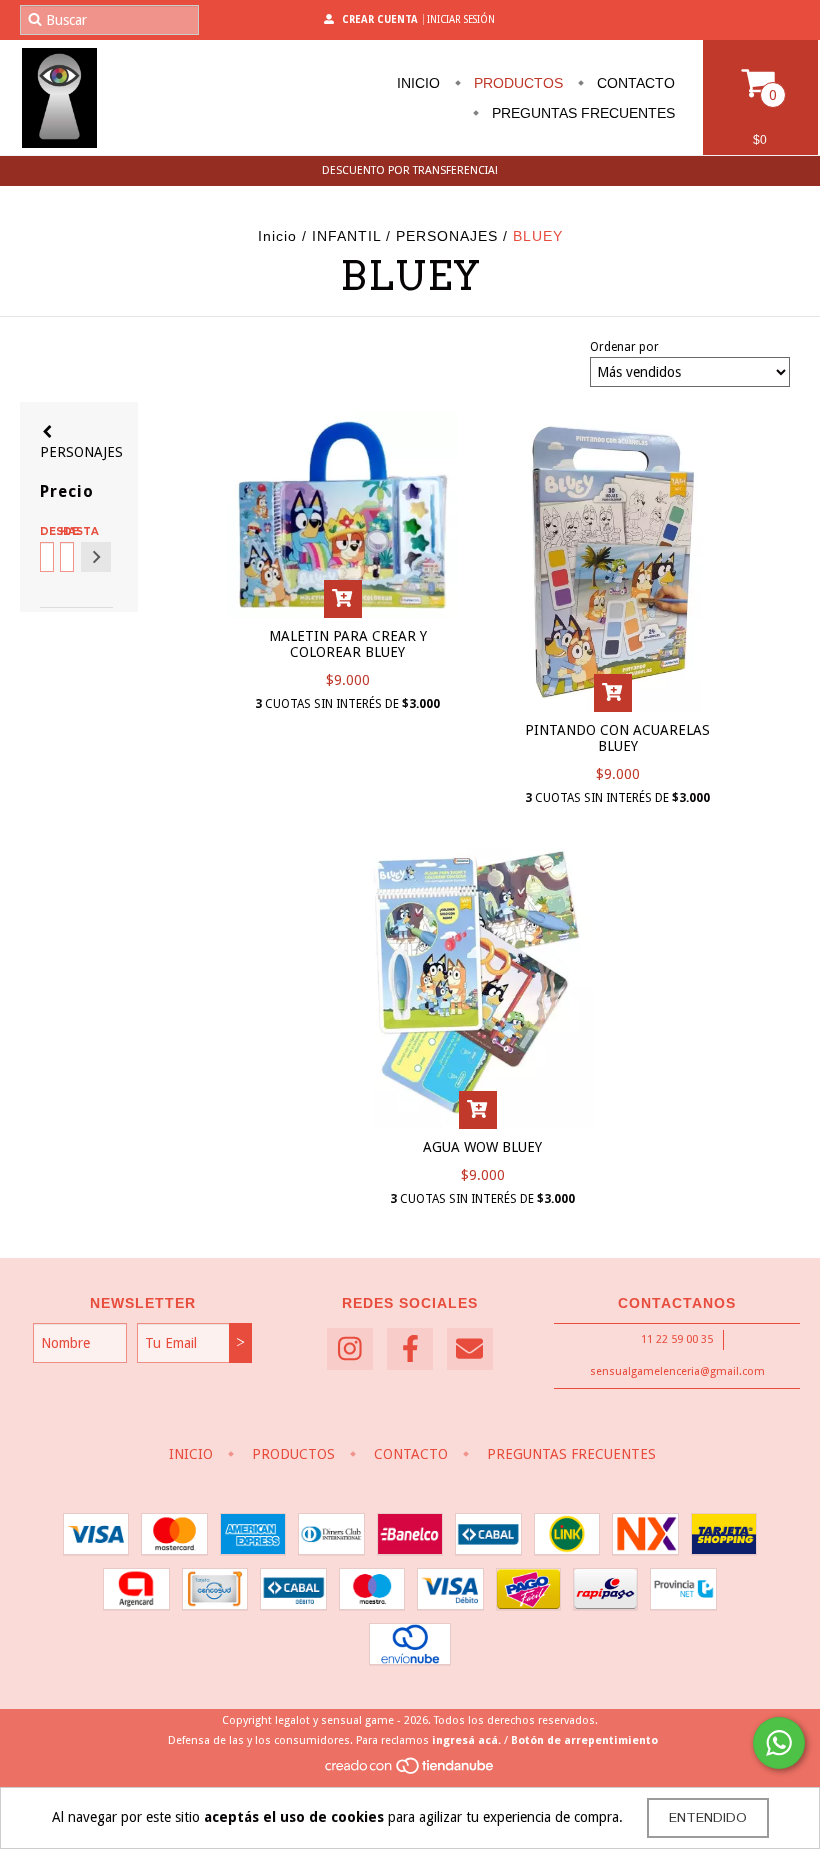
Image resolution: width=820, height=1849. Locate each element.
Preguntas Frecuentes (581, 113)
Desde (45, 531)
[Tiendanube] (410, 1771)
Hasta (65, 531)
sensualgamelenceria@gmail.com (677, 1371)
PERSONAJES (447, 236)
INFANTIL (346, 236)
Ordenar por (624, 347)
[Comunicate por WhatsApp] (779, 1743)
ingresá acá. (466, 1740)
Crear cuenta (380, 19)
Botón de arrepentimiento (584, 1740)
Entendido (708, 1818)
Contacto (634, 83)
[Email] (470, 1349)
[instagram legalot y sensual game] (350, 1349)
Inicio (418, 83)
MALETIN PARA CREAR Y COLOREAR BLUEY (348, 644)
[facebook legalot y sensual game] (410, 1349)
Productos (516, 83)
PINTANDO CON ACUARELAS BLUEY (617, 738)
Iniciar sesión (461, 19)
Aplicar (96, 557)
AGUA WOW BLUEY (482, 1147)
